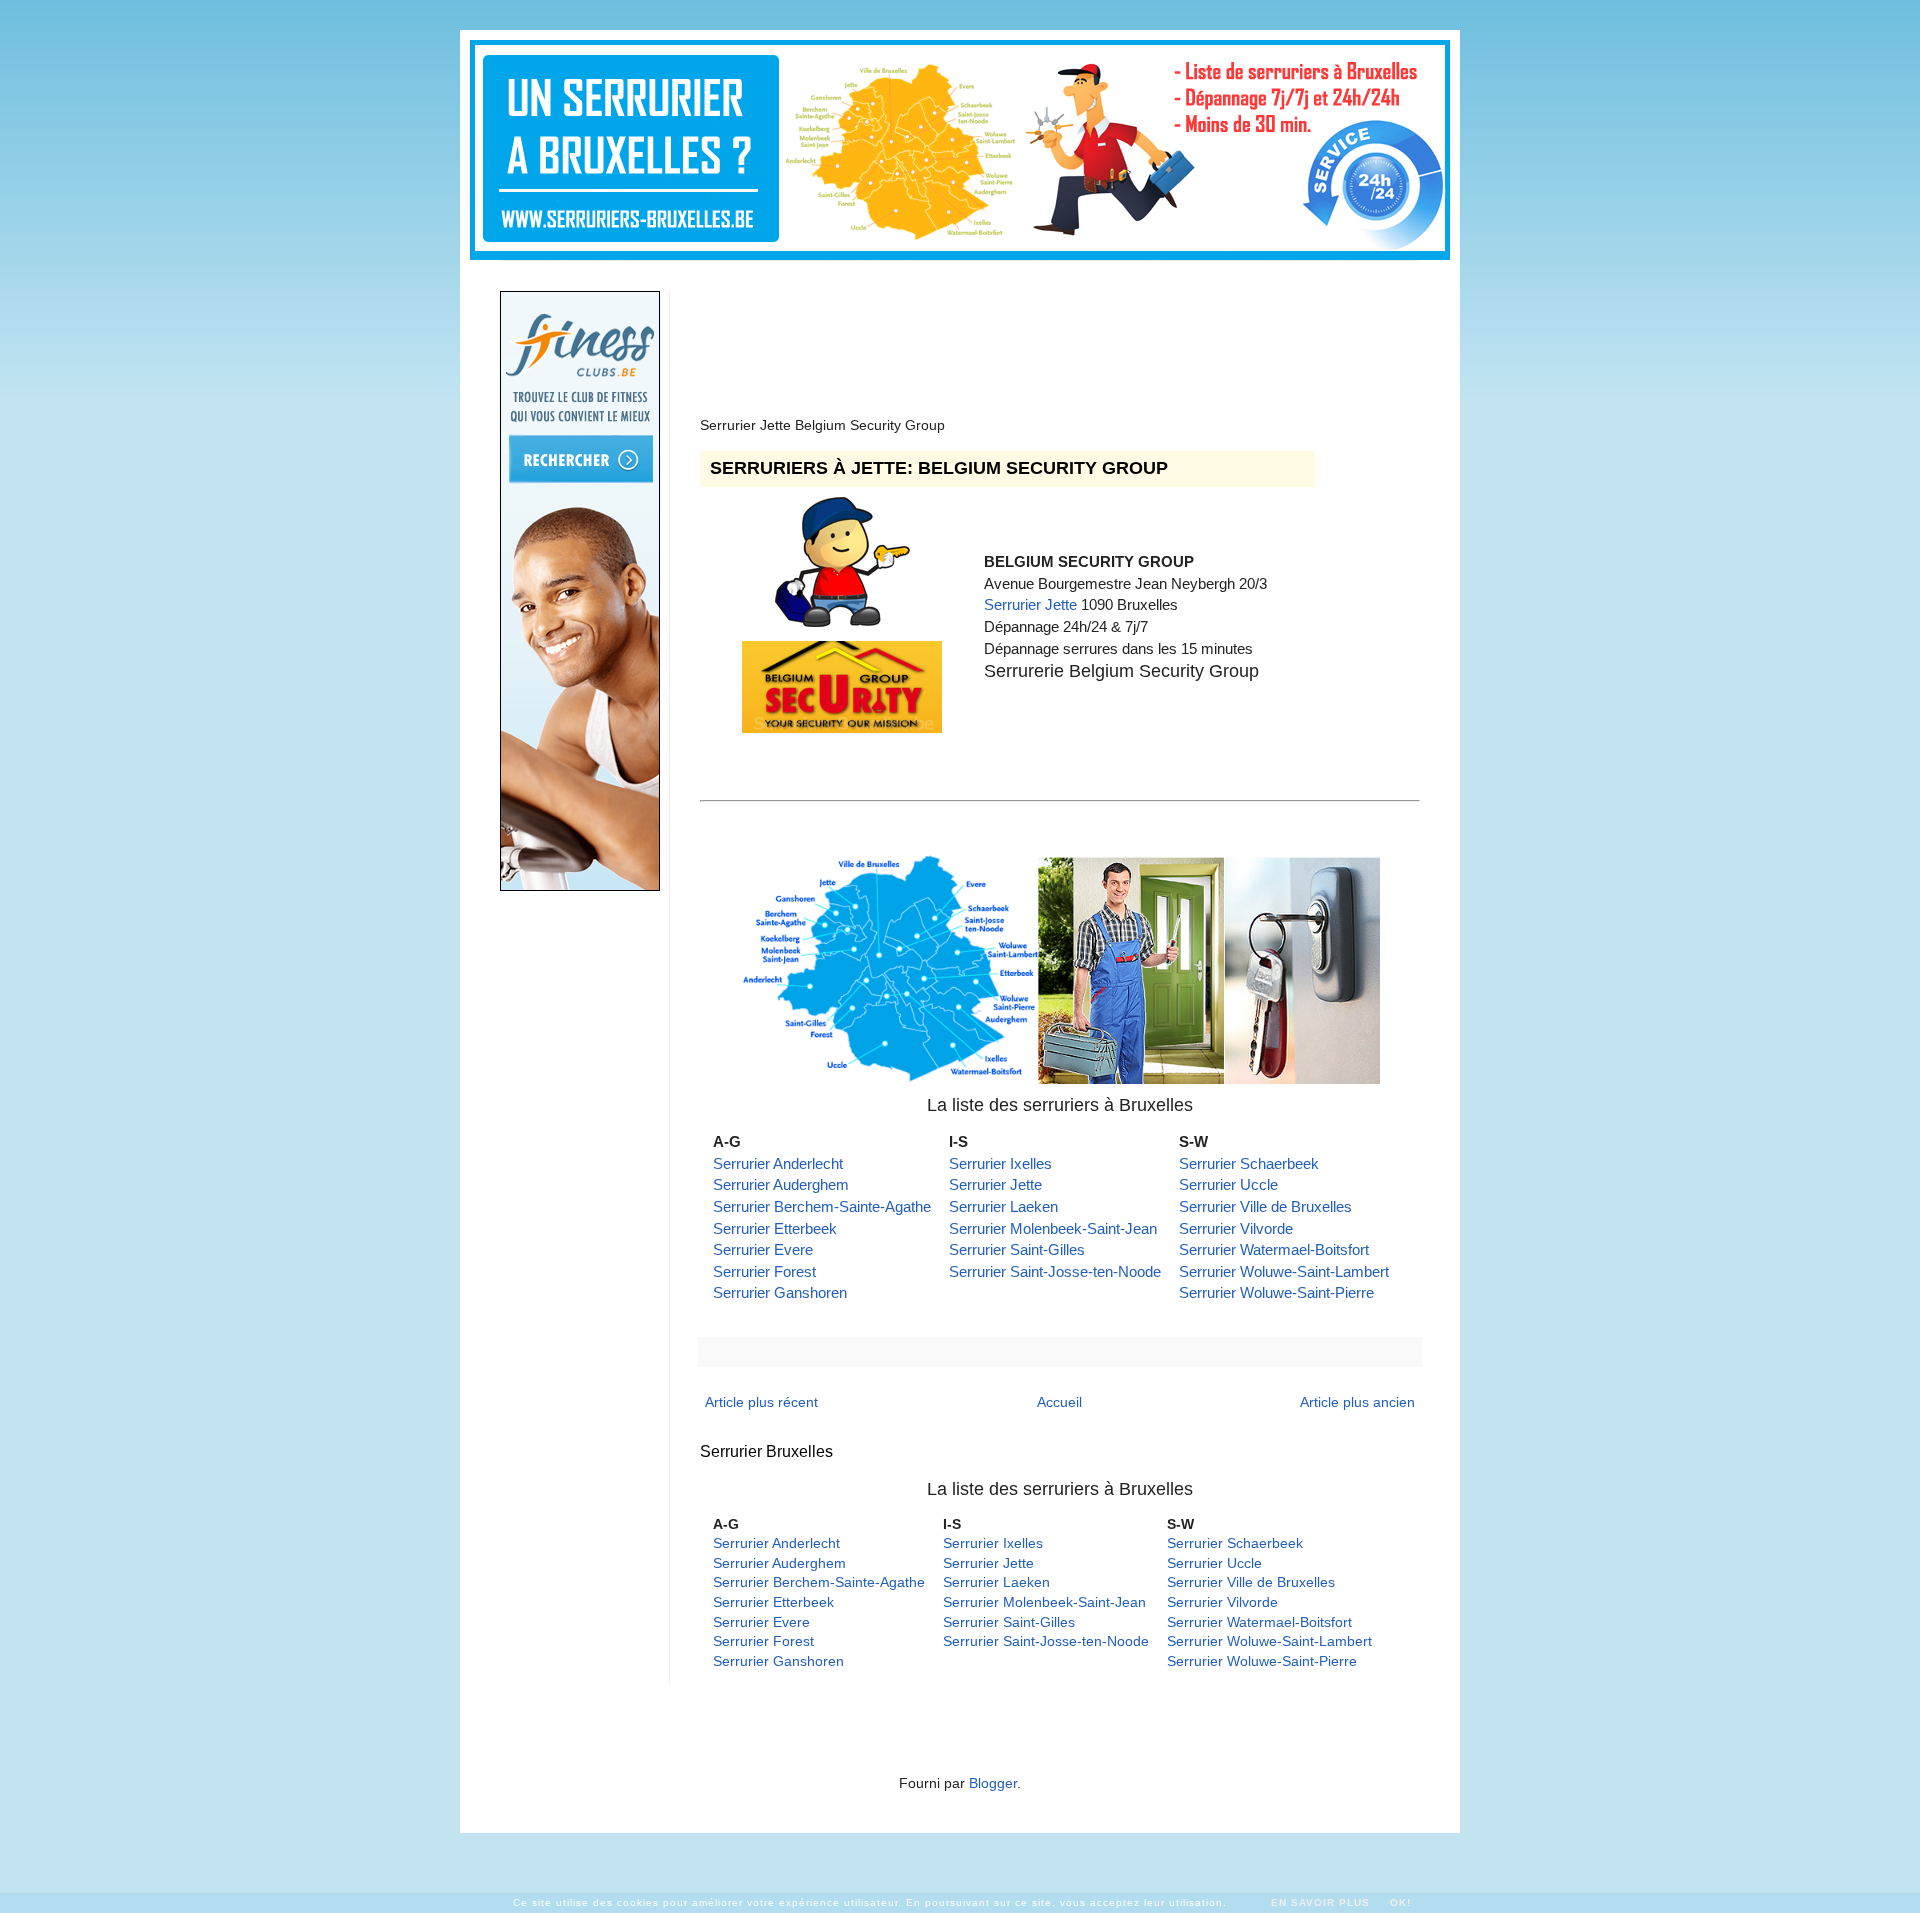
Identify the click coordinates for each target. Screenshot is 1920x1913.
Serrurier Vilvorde (1236, 1228)
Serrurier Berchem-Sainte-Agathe (822, 1206)
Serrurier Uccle (1228, 1184)
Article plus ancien (1357, 1402)
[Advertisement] (1064, 336)
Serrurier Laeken (1003, 1206)
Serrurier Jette (1030, 604)
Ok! (1400, 1902)
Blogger (993, 1783)
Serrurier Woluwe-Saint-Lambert (1284, 1271)
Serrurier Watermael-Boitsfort (1274, 1249)
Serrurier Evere (763, 1249)
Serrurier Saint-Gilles (1017, 1249)
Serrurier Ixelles (1000, 1163)
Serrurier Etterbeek (775, 1228)
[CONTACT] (842, 621)
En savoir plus (1320, 1902)
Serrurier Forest (764, 1271)
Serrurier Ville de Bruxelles (1265, 1206)
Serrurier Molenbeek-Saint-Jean (1053, 1228)
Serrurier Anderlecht (778, 1163)
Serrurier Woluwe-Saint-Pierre (1276, 1292)
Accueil (1059, 1402)
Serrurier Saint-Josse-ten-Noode (1055, 1271)
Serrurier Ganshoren (780, 1292)
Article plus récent (761, 1402)
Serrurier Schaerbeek (1249, 1163)
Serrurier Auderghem (781, 1184)
